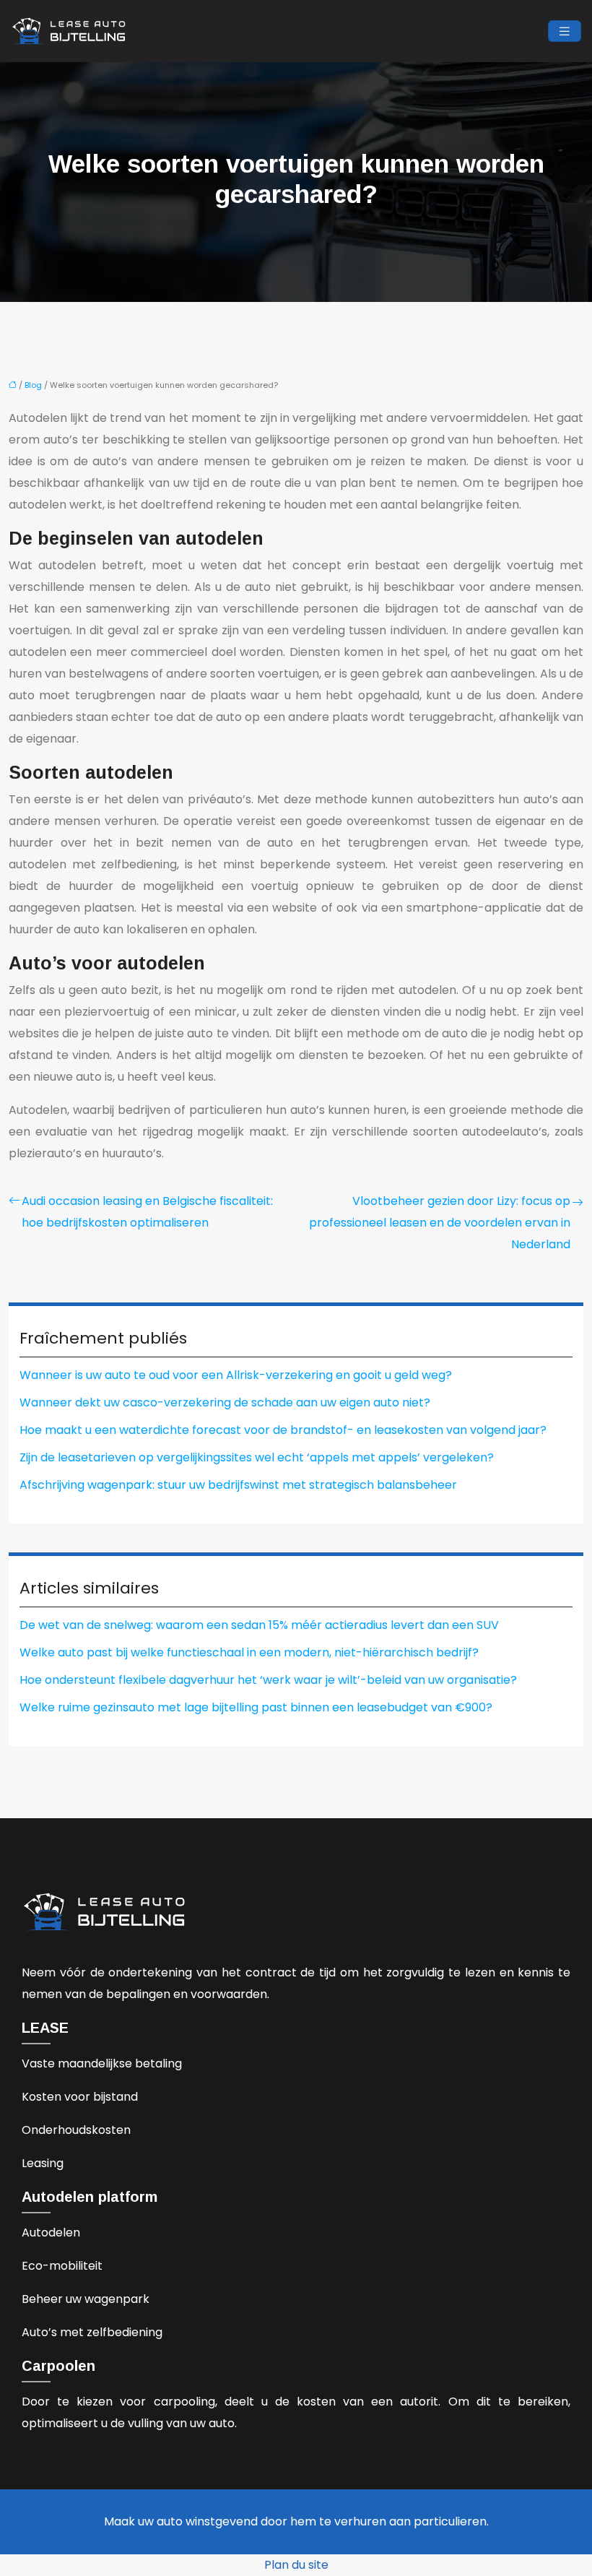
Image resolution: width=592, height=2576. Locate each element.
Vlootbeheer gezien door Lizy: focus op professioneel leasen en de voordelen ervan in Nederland (440, 1223)
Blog (33, 385)
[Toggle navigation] (565, 31)
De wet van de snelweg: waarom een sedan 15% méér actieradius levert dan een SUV (259, 1625)
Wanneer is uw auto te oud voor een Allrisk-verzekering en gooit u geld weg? (236, 1375)
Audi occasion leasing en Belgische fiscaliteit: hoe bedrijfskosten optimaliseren (147, 1212)
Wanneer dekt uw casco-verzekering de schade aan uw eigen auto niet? (225, 1402)
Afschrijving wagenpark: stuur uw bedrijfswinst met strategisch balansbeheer (238, 1485)
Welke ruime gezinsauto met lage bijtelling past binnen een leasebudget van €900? (256, 1707)
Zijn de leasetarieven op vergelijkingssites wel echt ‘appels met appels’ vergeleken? (257, 1457)
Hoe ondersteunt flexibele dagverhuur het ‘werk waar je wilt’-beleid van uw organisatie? (268, 1680)
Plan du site (296, 2565)
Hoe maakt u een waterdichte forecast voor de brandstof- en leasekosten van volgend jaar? (283, 1430)
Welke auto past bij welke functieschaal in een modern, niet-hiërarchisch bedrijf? (249, 1652)
